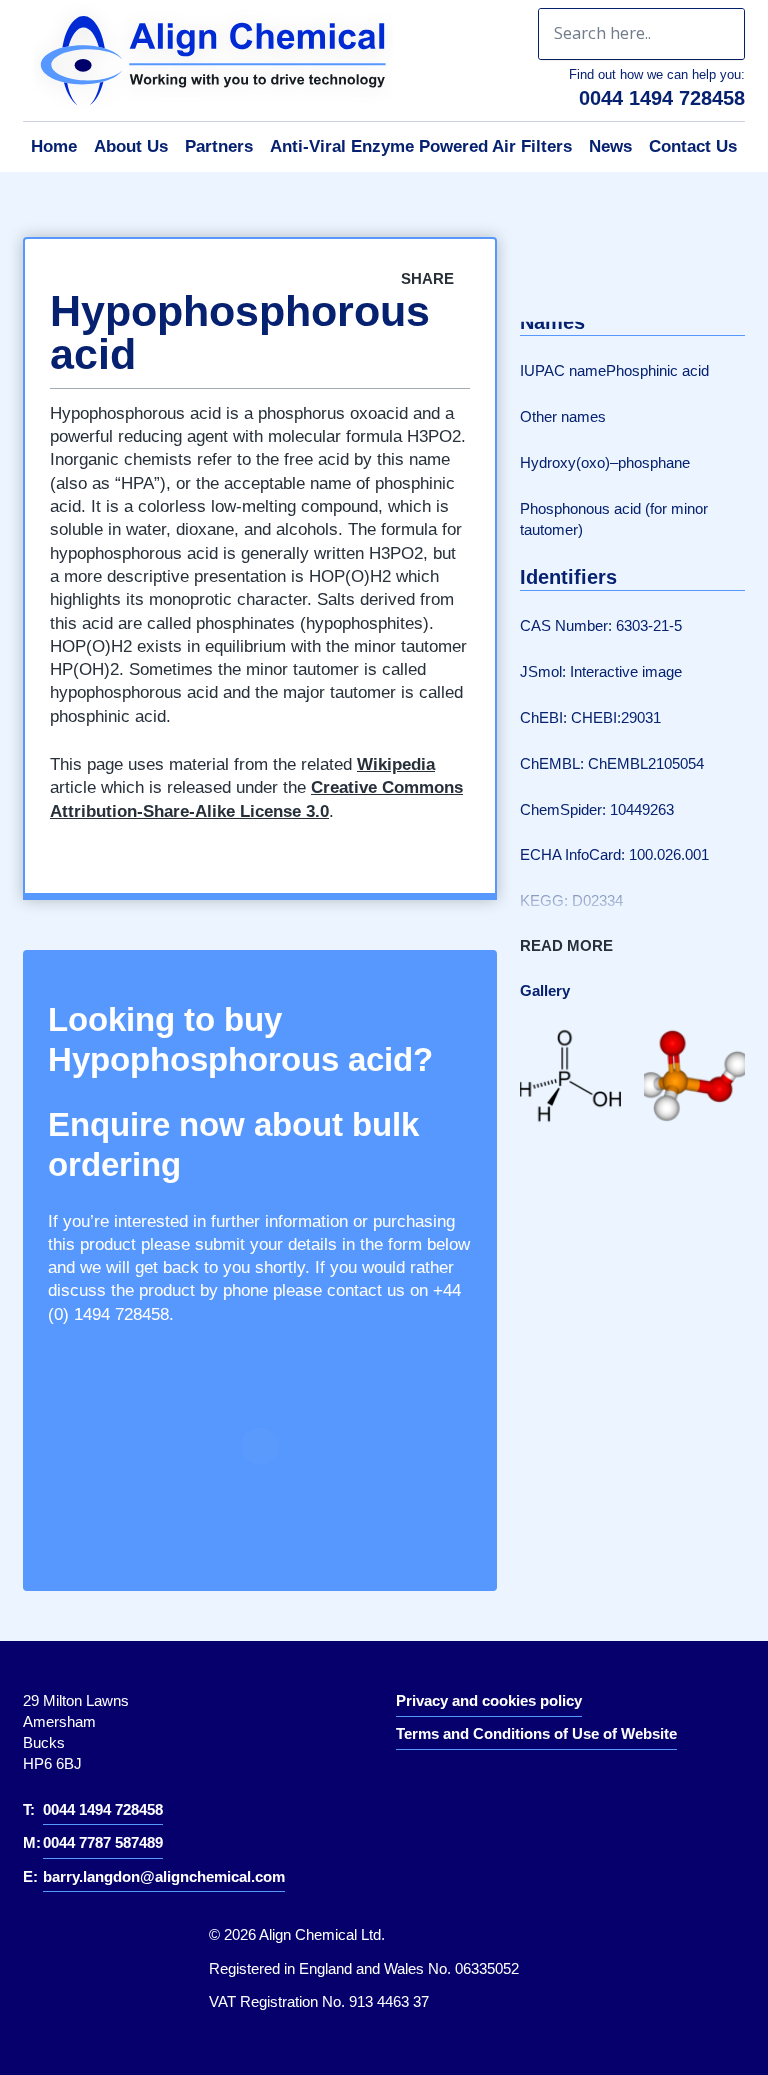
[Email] (677, 288)
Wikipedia (396, 764)
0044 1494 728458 (662, 98)
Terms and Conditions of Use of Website (536, 1733)
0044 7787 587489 (103, 1842)
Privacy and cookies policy (489, 1700)
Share (429, 278)
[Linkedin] (426, 1788)
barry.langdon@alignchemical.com (164, 1876)
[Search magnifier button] (719, 34)
